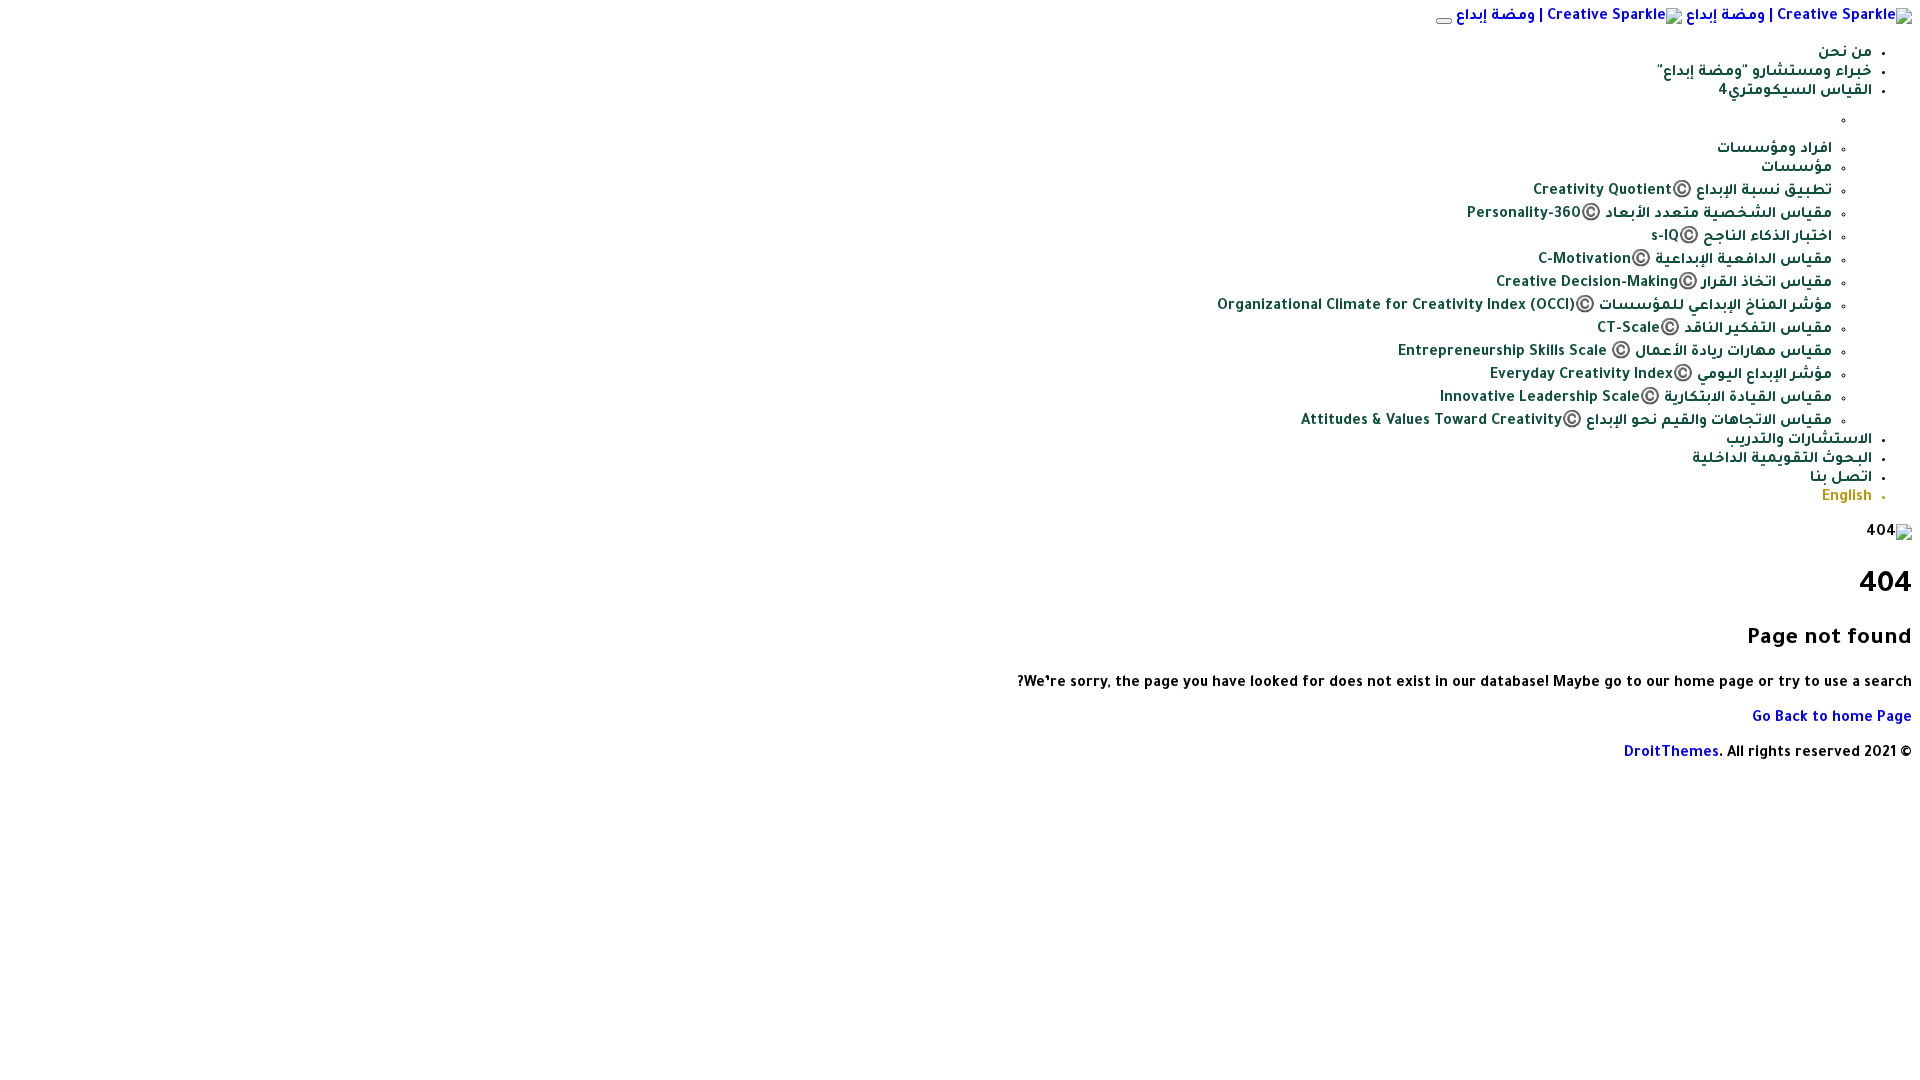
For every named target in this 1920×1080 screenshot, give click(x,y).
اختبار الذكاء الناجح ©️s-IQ (1741, 238)
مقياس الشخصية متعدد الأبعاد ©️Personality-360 (1649, 215)
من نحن (1845, 54)
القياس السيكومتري (1800, 92)
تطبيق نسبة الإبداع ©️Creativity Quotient (1682, 192)
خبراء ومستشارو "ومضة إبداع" (1764, 73)
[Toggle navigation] (1444, 21)
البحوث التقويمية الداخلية (1782, 460)
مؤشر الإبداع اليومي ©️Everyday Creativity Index (1661, 376)
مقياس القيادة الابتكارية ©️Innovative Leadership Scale (1636, 399)
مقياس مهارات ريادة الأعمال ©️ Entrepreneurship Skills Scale (1615, 353)
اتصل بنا (1841, 479)
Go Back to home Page (1832, 719)
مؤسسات (1796, 169)
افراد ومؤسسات (1774, 150)
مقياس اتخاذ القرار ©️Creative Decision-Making (1664, 284)
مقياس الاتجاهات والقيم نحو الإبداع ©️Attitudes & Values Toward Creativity (1566, 422)
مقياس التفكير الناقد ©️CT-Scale (1714, 330)
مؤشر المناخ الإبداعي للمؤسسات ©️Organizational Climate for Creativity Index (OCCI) (1524, 307)
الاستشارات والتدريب (1799, 441)
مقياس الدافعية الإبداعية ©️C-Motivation (1685, 261)
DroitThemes (1671, 754)
